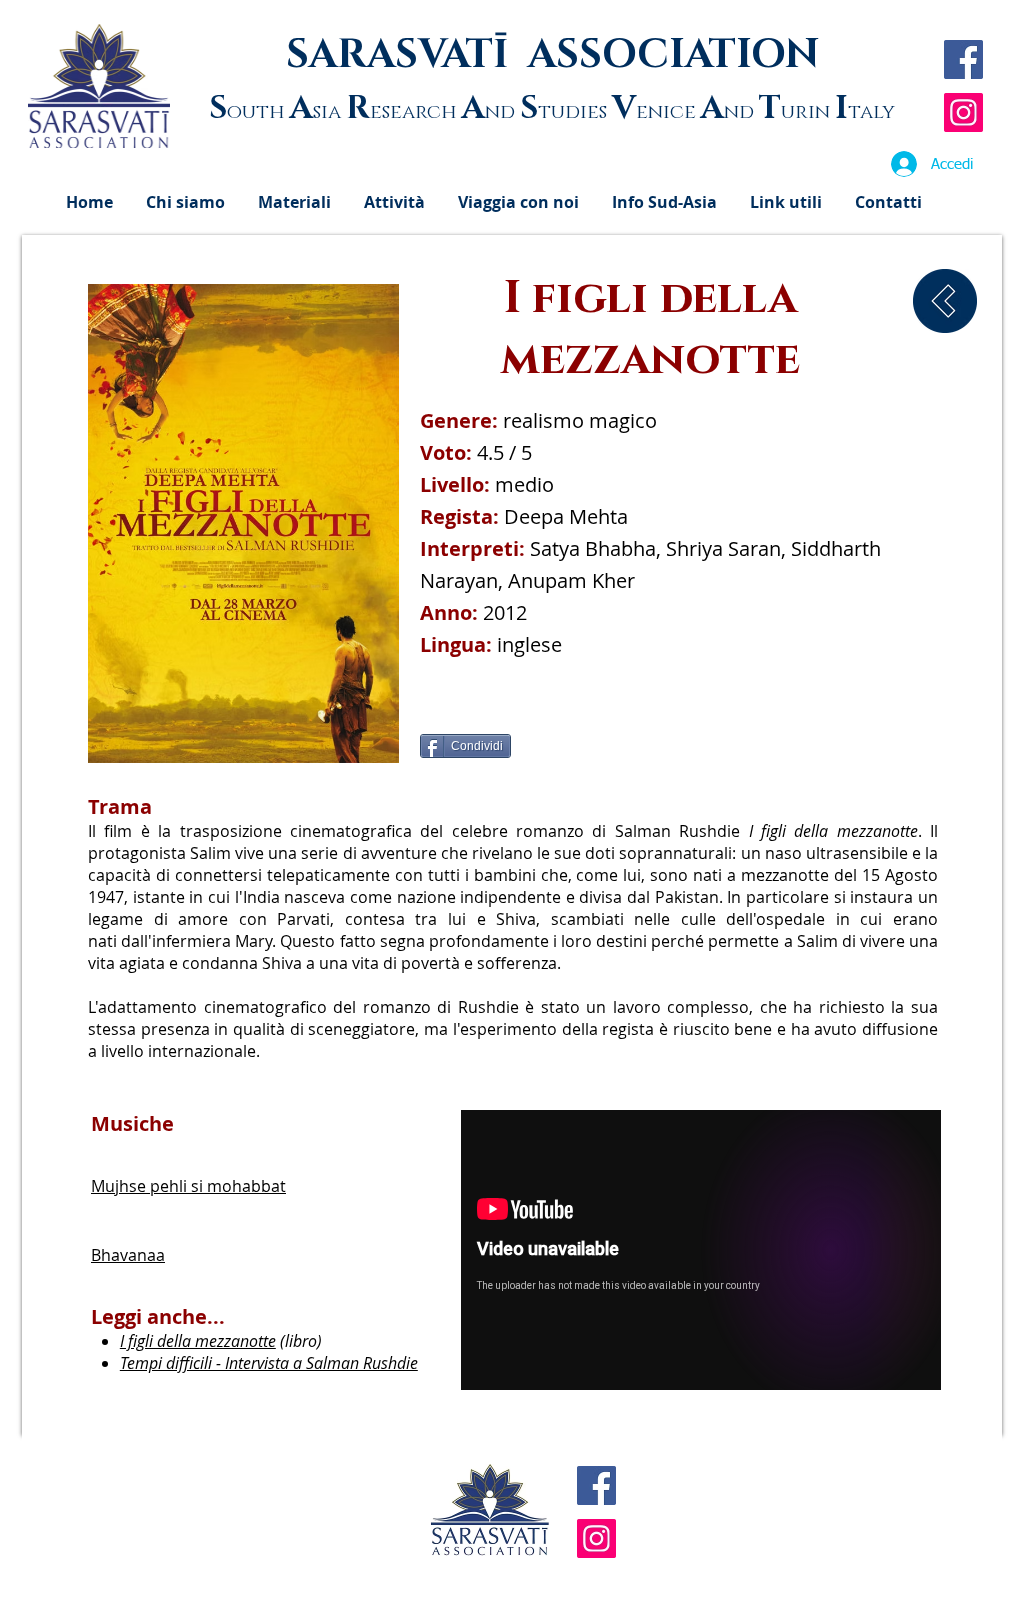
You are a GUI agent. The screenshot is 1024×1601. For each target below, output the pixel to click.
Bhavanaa (128, 1255)
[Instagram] (963, 112)
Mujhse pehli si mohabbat (188, 1186)
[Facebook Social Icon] (963, 59)
